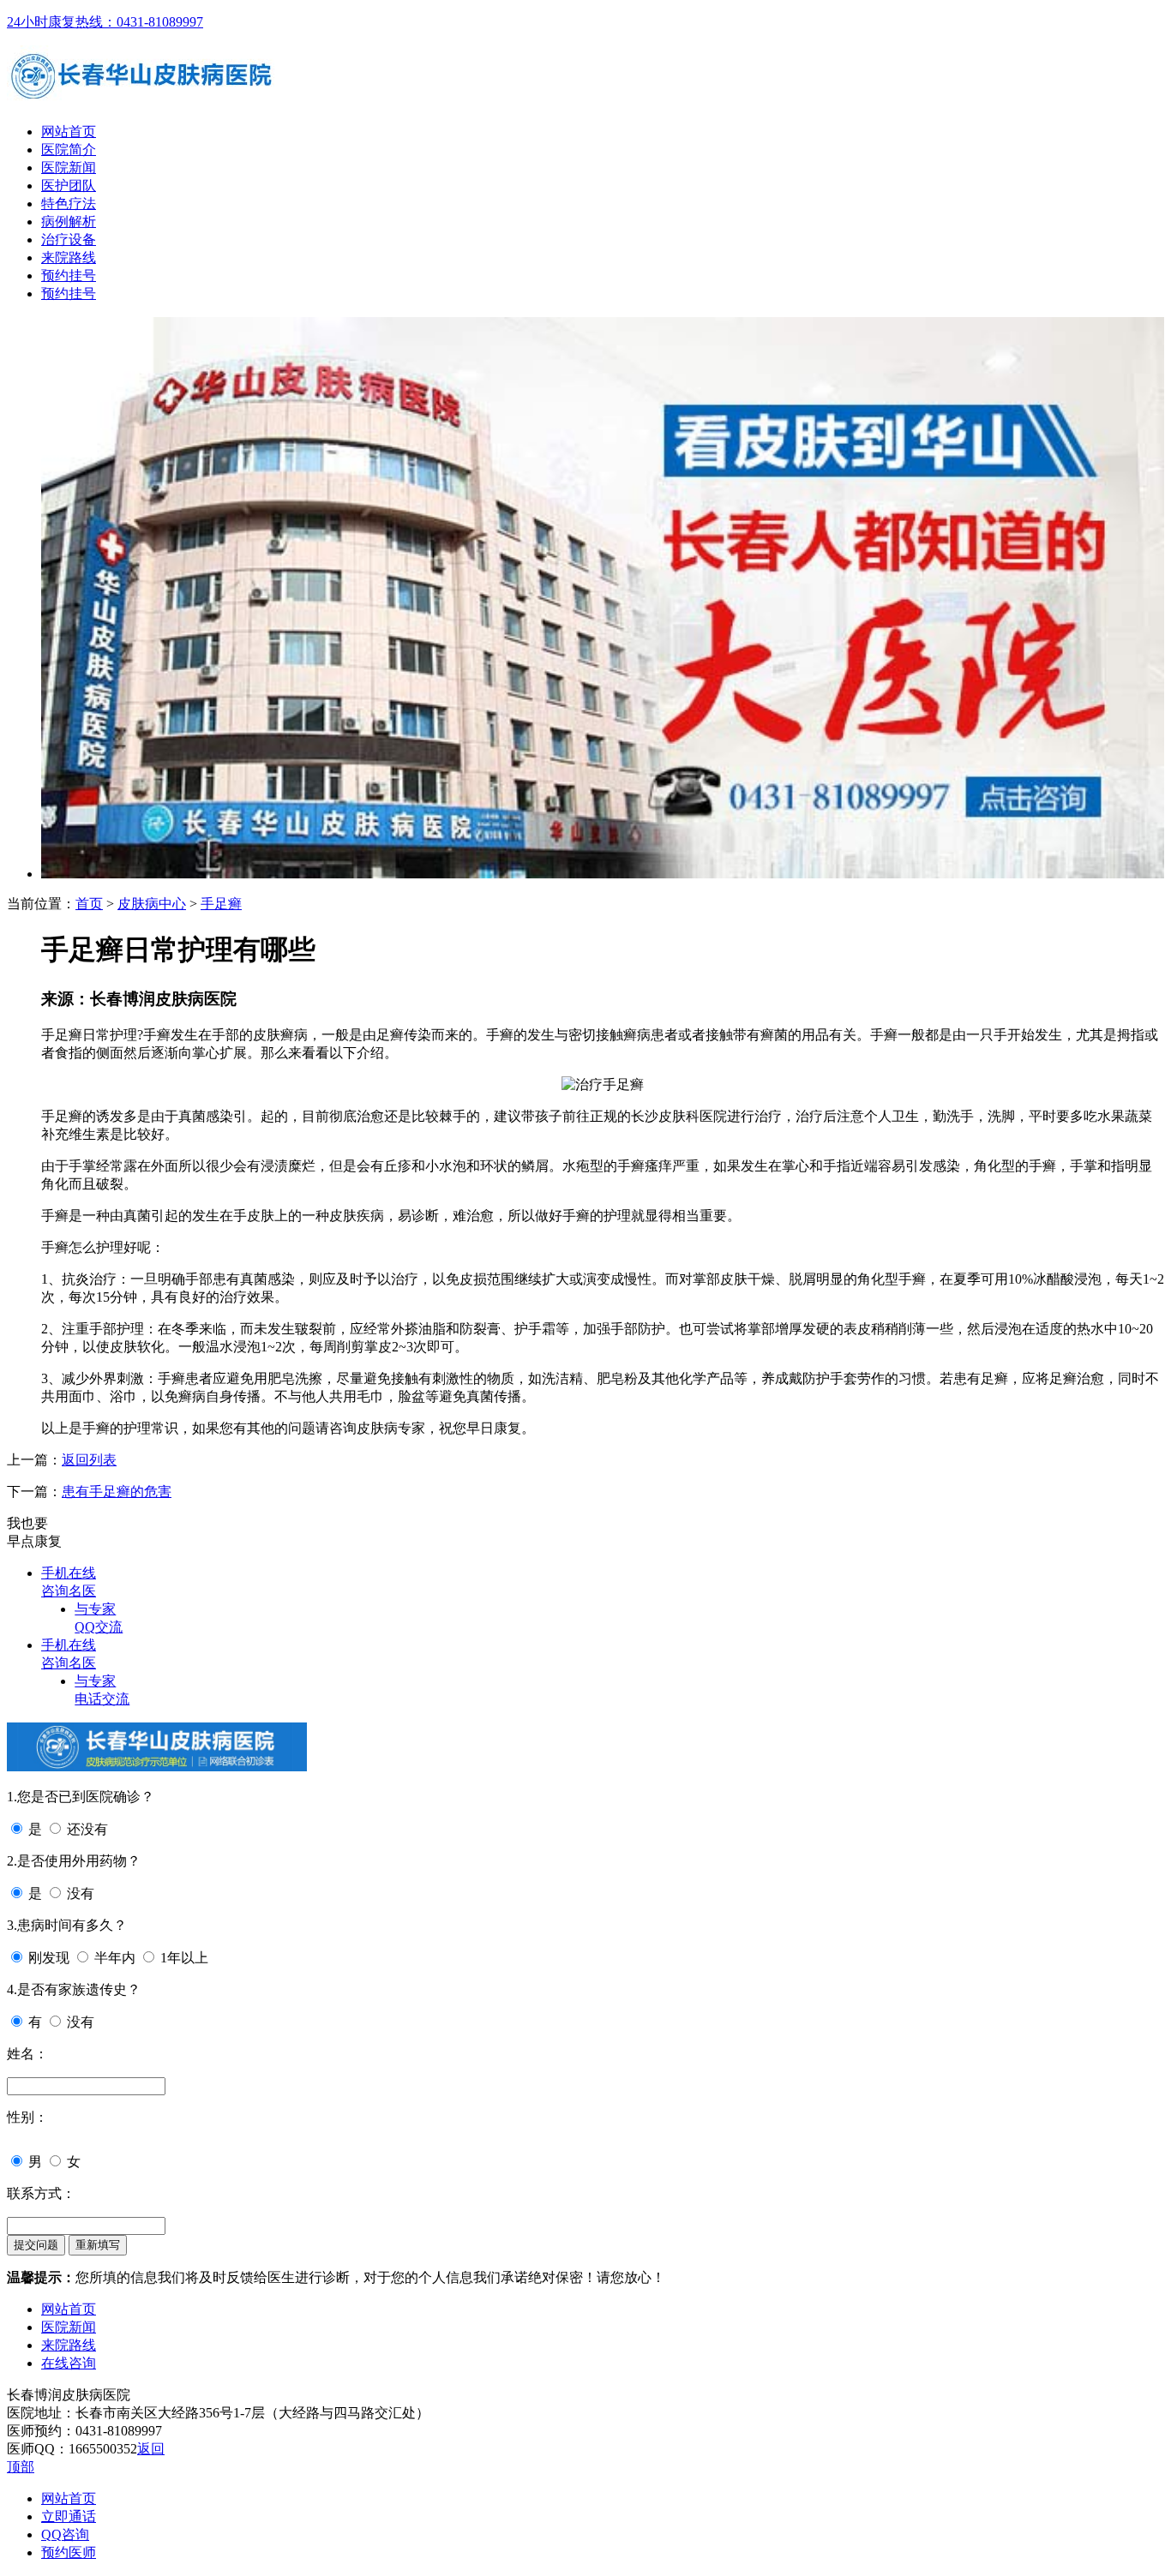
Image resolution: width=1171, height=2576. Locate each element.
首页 (89, 904)
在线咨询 (69, 2363)
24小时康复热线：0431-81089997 (105, 22)
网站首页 (69, 132)
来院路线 (69, 258)
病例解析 (69, 222)
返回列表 (89, 1460)
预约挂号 (69, 276)
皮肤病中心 (152, 904)
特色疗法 (69, 204)
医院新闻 (69, 168)
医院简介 (69, 150)
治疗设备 (69, 240)
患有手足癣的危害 (117, 1492)
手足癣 (221, 904)
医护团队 (69, 186)
